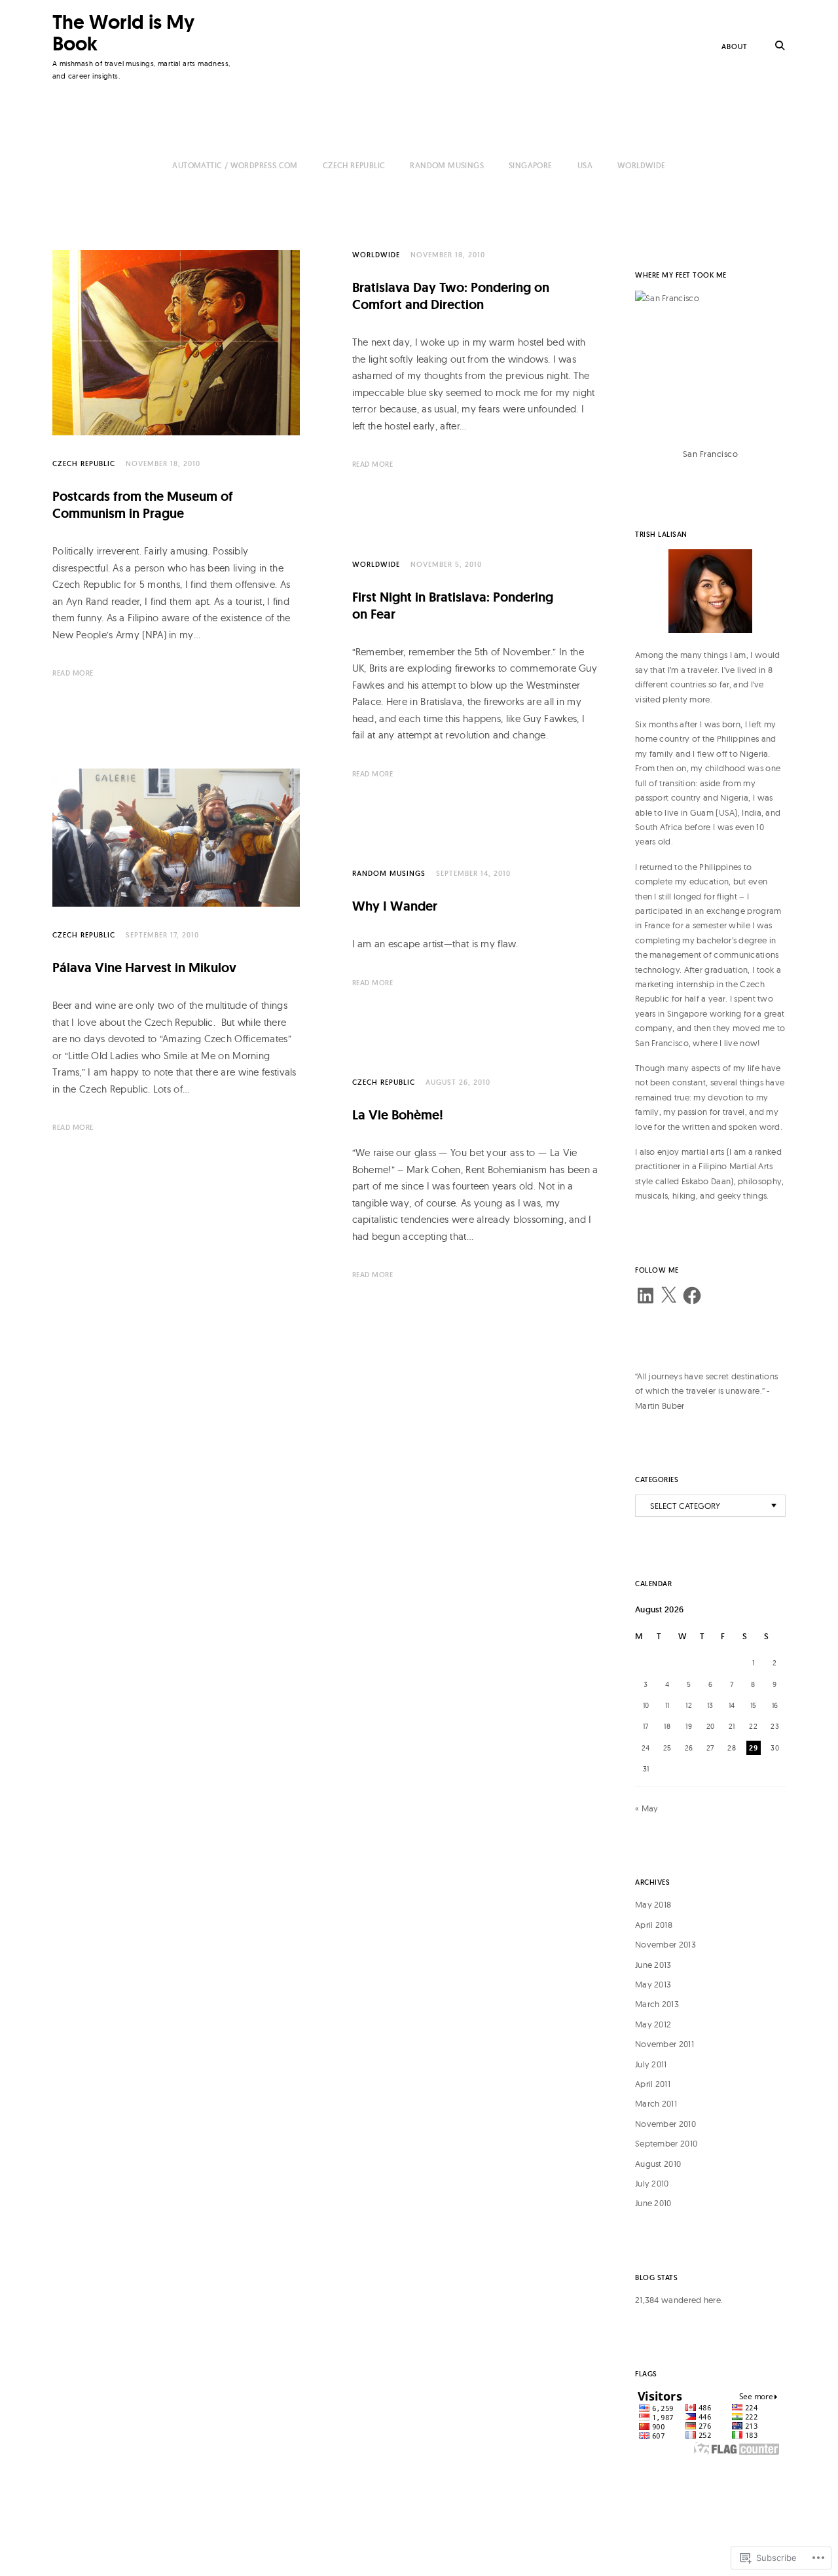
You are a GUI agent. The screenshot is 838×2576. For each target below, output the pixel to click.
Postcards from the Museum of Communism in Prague (143, 505)
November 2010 (665, 2124)
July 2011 (651, 2064)
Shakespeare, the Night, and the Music (465, 1412)
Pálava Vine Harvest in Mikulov (144, 968)
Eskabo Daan (706, 1181)
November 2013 (665, 1944)
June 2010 (653, 2203)
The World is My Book (123, 33)
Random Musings (447, 165)
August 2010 (658, 2164)
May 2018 (653, 1904)
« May (647, 1808)
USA (585, 165)
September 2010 (666, 2143)
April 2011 (653, 2084)
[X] (668, 1296)
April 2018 (654, 1925)
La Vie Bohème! (398, 1115)
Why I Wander (395, 906)
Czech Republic (354, 165)
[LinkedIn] (646, 1296)
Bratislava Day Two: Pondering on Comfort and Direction (451, 296)
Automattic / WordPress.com (235, 165)
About (735, 46)
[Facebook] (692, 1296)
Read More (73, 673)
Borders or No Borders (120, 1264)
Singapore (531, 165)
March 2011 (656, 2103)
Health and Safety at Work (432, 2013)
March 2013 (657, 2004)
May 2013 (653, 1984)
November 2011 (665, 2044)
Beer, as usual (96, 1848)
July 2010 (652, 2183)
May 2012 (653, 2024)
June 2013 (653, 1965)
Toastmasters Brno (110, 1556)
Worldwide (642, 165)
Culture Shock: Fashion (421, 1720)
